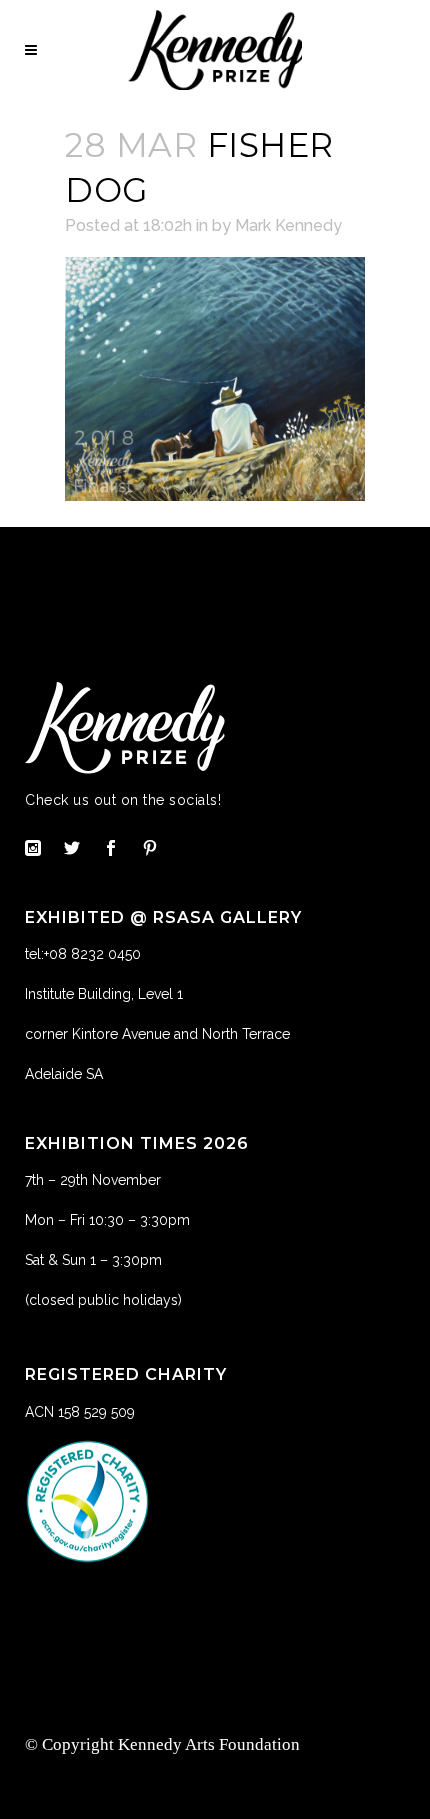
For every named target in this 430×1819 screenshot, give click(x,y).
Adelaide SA (64, 1074)
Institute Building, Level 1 (104, 994)
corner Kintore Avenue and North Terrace (157, 1034)
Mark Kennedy (288, 225)
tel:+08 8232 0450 (83, 954)
